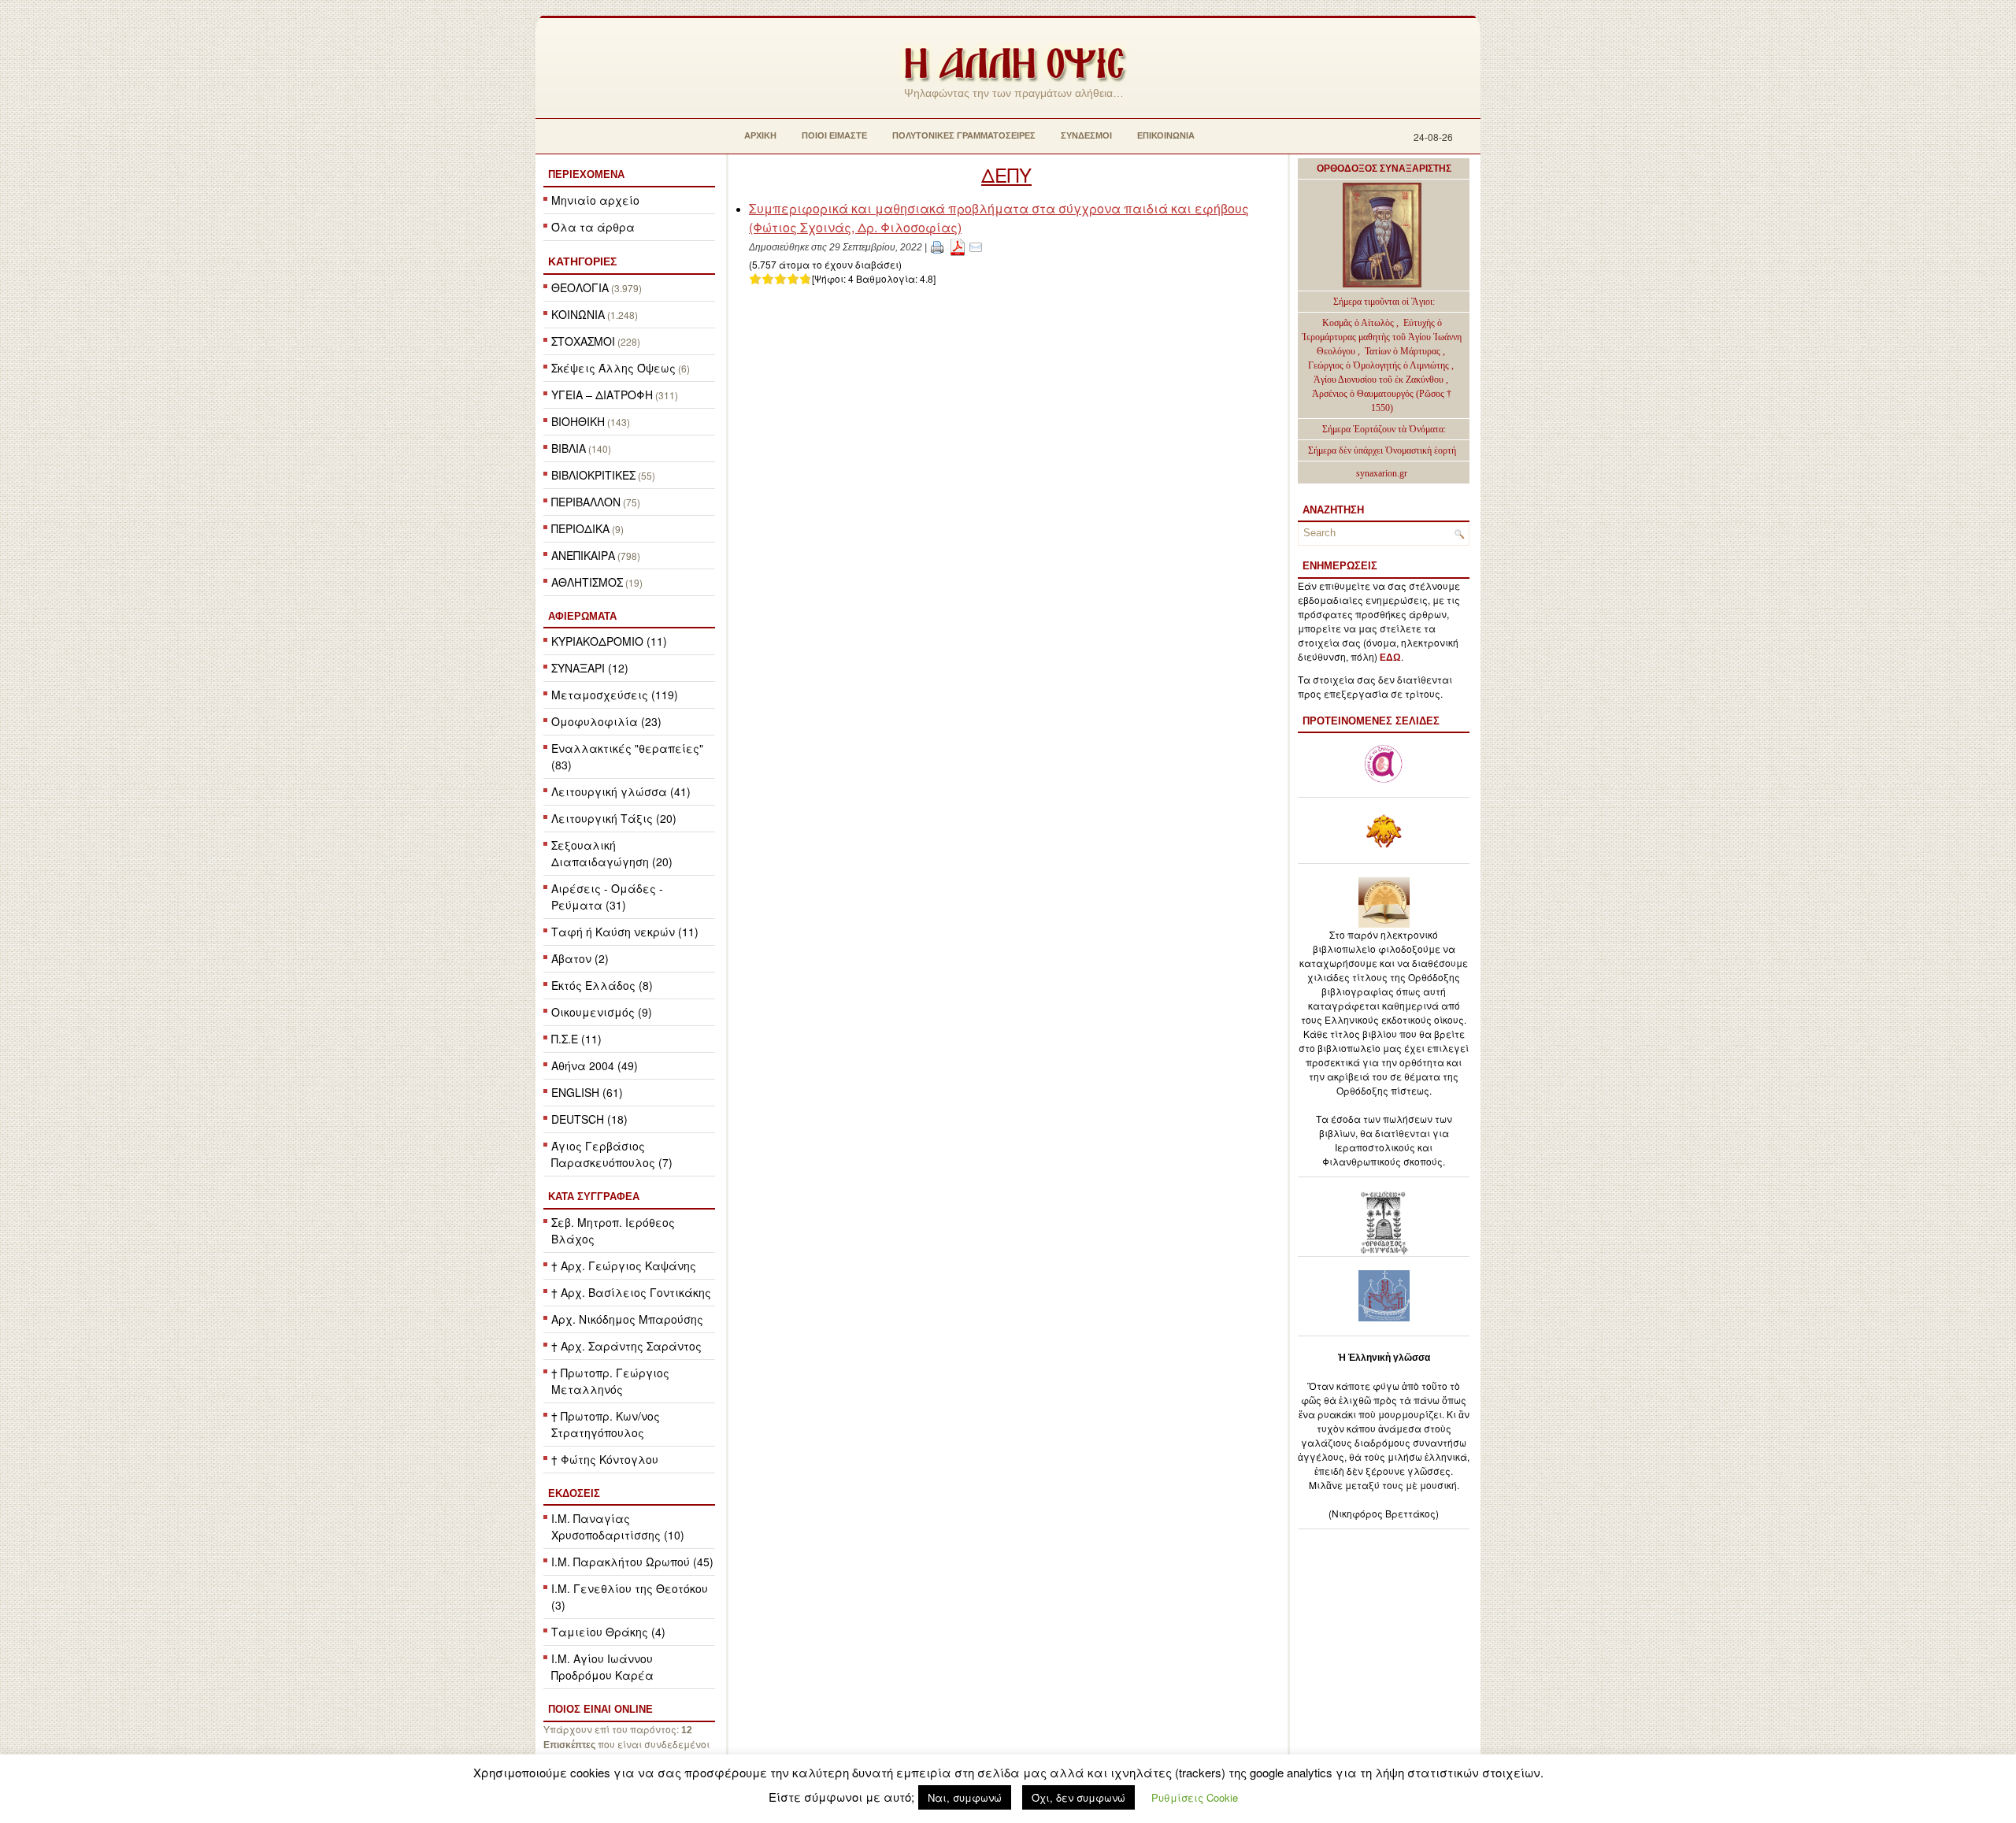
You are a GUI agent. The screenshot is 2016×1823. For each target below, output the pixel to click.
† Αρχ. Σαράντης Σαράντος (626, 1346)
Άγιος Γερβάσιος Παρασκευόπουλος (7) (612, 1154)
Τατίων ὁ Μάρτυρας (1404, 351)
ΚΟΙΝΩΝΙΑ (578, 314)
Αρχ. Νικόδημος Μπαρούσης (627, 1319)
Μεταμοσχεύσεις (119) (615, 695)
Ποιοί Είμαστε (834, 135)
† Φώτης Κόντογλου (605, 1459)
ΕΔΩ (1390, 658)
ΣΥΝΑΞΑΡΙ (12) (590, 668)
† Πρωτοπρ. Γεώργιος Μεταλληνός (610, 1381)
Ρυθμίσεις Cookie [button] (1195, 1797)
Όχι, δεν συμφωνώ (1078, 1797)
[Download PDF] (958, 246)
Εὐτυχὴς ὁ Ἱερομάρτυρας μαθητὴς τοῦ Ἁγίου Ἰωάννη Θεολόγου (1382, 337)
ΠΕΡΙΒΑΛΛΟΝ (586, 502)
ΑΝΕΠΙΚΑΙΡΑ (583, 555)
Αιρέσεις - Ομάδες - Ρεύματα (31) (607, 897)
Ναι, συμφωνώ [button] (965, 1797)
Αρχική (760, 135)
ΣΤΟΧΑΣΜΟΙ (583, 341)
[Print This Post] (937, 246)
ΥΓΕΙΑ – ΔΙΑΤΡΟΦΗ (602, 395)
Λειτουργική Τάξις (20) (614, 818)
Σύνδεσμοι (1086, 135)
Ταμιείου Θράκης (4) (608, 1632)
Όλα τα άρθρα (593, 227)
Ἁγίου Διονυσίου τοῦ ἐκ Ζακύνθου (1380, 380)
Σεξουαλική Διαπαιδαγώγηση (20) (612, 853)
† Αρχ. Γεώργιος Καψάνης (624, 1265)
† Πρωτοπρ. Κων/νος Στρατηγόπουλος (606, 1424)
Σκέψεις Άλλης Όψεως (613, 368)
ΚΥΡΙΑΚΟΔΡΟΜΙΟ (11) (609, 641)
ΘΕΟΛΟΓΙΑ (580, 287)
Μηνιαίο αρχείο (595, 200)
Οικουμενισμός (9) (602, 1012)
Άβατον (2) (580, 958)
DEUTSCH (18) (589, 1119)
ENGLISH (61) (587, 1092)
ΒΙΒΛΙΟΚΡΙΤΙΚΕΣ (593, 475)
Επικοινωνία (1166, 135)
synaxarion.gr (1382, 473)
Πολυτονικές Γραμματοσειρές (964, 135)
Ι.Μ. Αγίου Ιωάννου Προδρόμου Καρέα (602, 1667)
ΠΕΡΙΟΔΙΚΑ (580, 528)
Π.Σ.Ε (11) (576, 1039)
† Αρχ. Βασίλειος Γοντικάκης (631, 1292)
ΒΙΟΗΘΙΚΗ (578, 421)
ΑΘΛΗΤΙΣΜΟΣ (587, 582)
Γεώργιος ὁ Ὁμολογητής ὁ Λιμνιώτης (1379, 365)
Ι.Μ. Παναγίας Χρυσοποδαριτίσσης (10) (618, 1527)
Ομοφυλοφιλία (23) (606, 721)
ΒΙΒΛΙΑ (569, 448)
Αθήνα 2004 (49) (595, 1065)
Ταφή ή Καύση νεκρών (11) (625, 932)
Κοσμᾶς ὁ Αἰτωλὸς (1358, 323)
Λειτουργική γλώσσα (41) (621, 791)
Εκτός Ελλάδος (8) (602, 985)
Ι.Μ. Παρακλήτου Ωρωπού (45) (632, 1562)
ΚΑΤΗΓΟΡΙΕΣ (582, 261)
